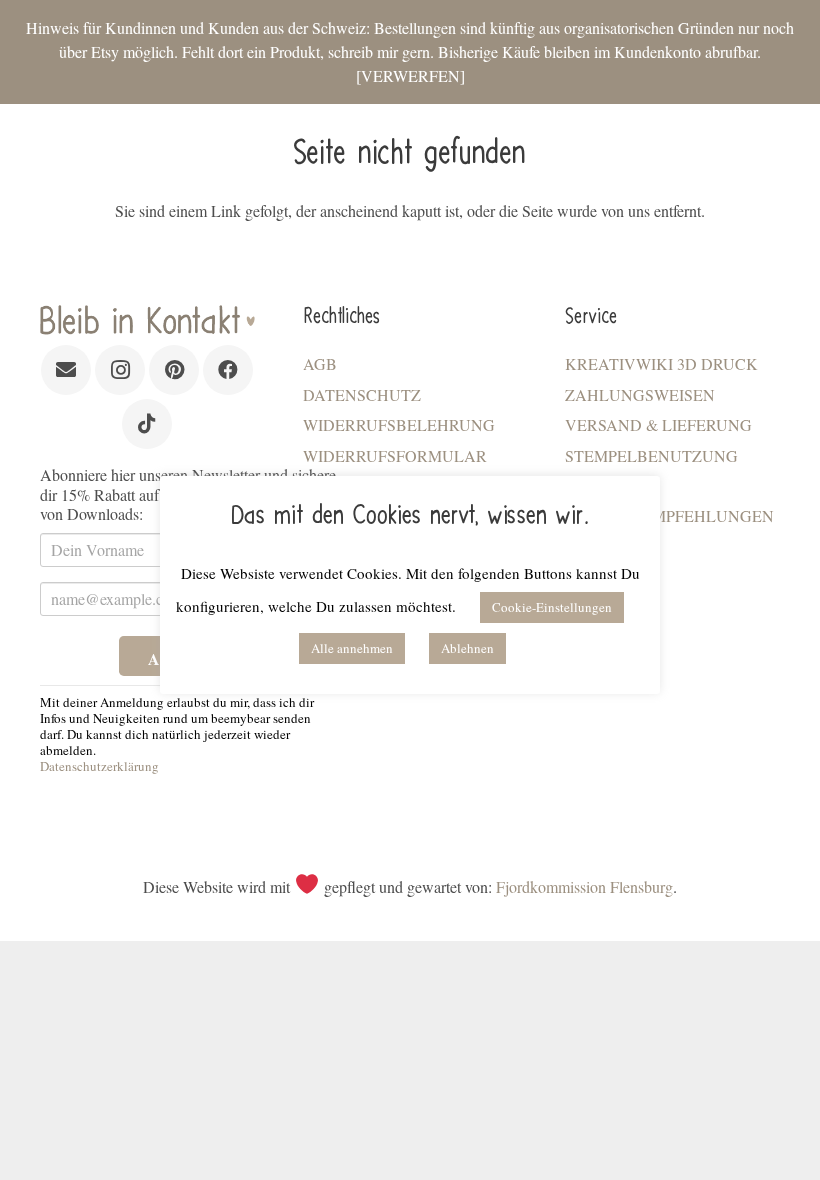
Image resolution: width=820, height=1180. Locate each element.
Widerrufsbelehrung (399, 424)
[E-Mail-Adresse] (66, 370)
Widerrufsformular (395, 455)
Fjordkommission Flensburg (584, 886)
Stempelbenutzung (651, 455)
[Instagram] (120, 370)
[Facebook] (228, 370)
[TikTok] (147, 424)
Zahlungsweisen (640, 394)
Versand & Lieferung (658, 424)
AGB (320, 363)
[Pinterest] (174, 370)
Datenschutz (362, 394)
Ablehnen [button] (467, 648)
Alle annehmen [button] (352, 648)
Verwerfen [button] (410, 75)
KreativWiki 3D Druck (661, 363)
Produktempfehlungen (669, 515)
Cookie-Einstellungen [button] (552, 607)
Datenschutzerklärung (99, 766)
